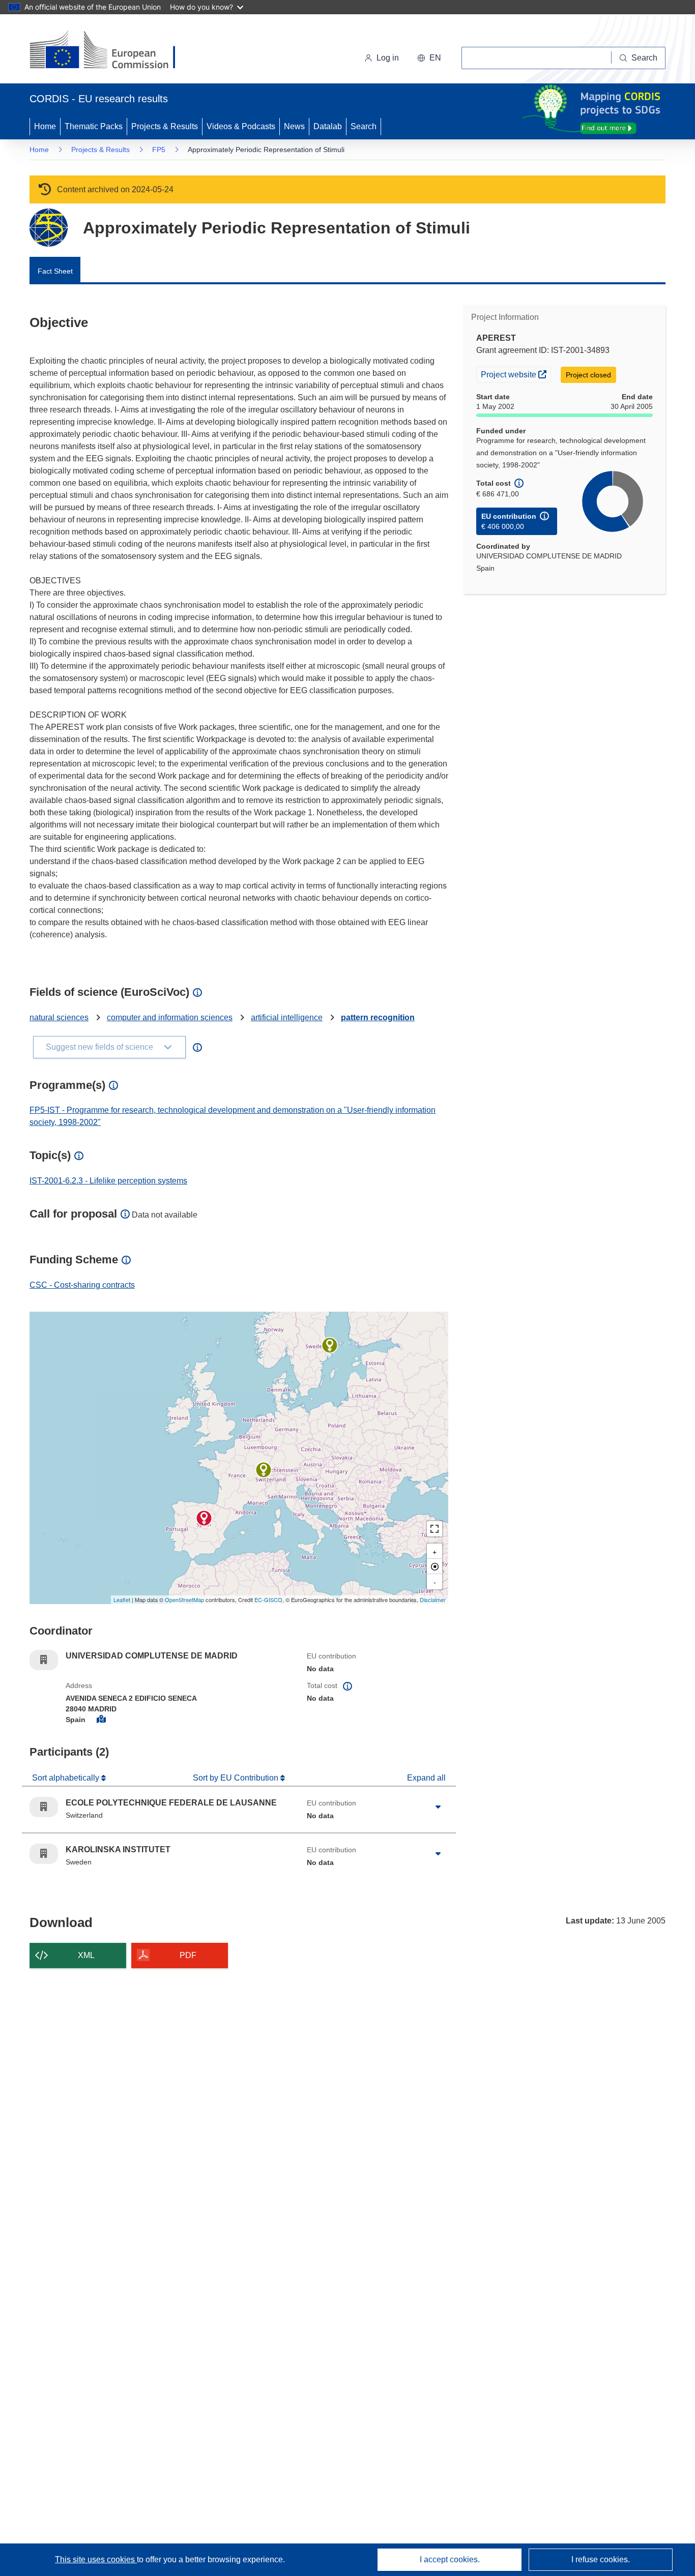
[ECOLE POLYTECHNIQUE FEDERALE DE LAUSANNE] (264, 1470)
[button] (429, 58)
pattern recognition (378, 1017)
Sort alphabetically (67, 1778)
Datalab (328, 126)
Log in (388, 58)
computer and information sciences (170, 1017)
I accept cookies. (450, 2559)
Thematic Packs (94, 126)
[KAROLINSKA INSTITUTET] (330, 1345)
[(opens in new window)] (112, 51)
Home (45, 126)
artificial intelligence (287, 1017)
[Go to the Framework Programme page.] (49, 228)
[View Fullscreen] (435, 1529)
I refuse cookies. (601, 2559)
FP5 (159, 150)
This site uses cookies (96, 2559)
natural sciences (59, 1017)
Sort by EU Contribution (237, 1778)
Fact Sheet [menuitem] (55, 271)
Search (364, 126)
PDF (188, 1955)
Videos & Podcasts (241, 126)
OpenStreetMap (184, 1600)
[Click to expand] (438, 1807)
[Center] (435, 1566)
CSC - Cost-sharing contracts (82, 1285)
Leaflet (122, 1600)
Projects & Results (165, 126)
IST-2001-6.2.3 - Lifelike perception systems (108, 1181)
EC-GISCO (268, 1600)
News (294, 126)
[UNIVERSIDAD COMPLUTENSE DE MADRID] (204, 1518)
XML (86, 1955)
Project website (516, 374)
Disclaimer (433, 1600)
